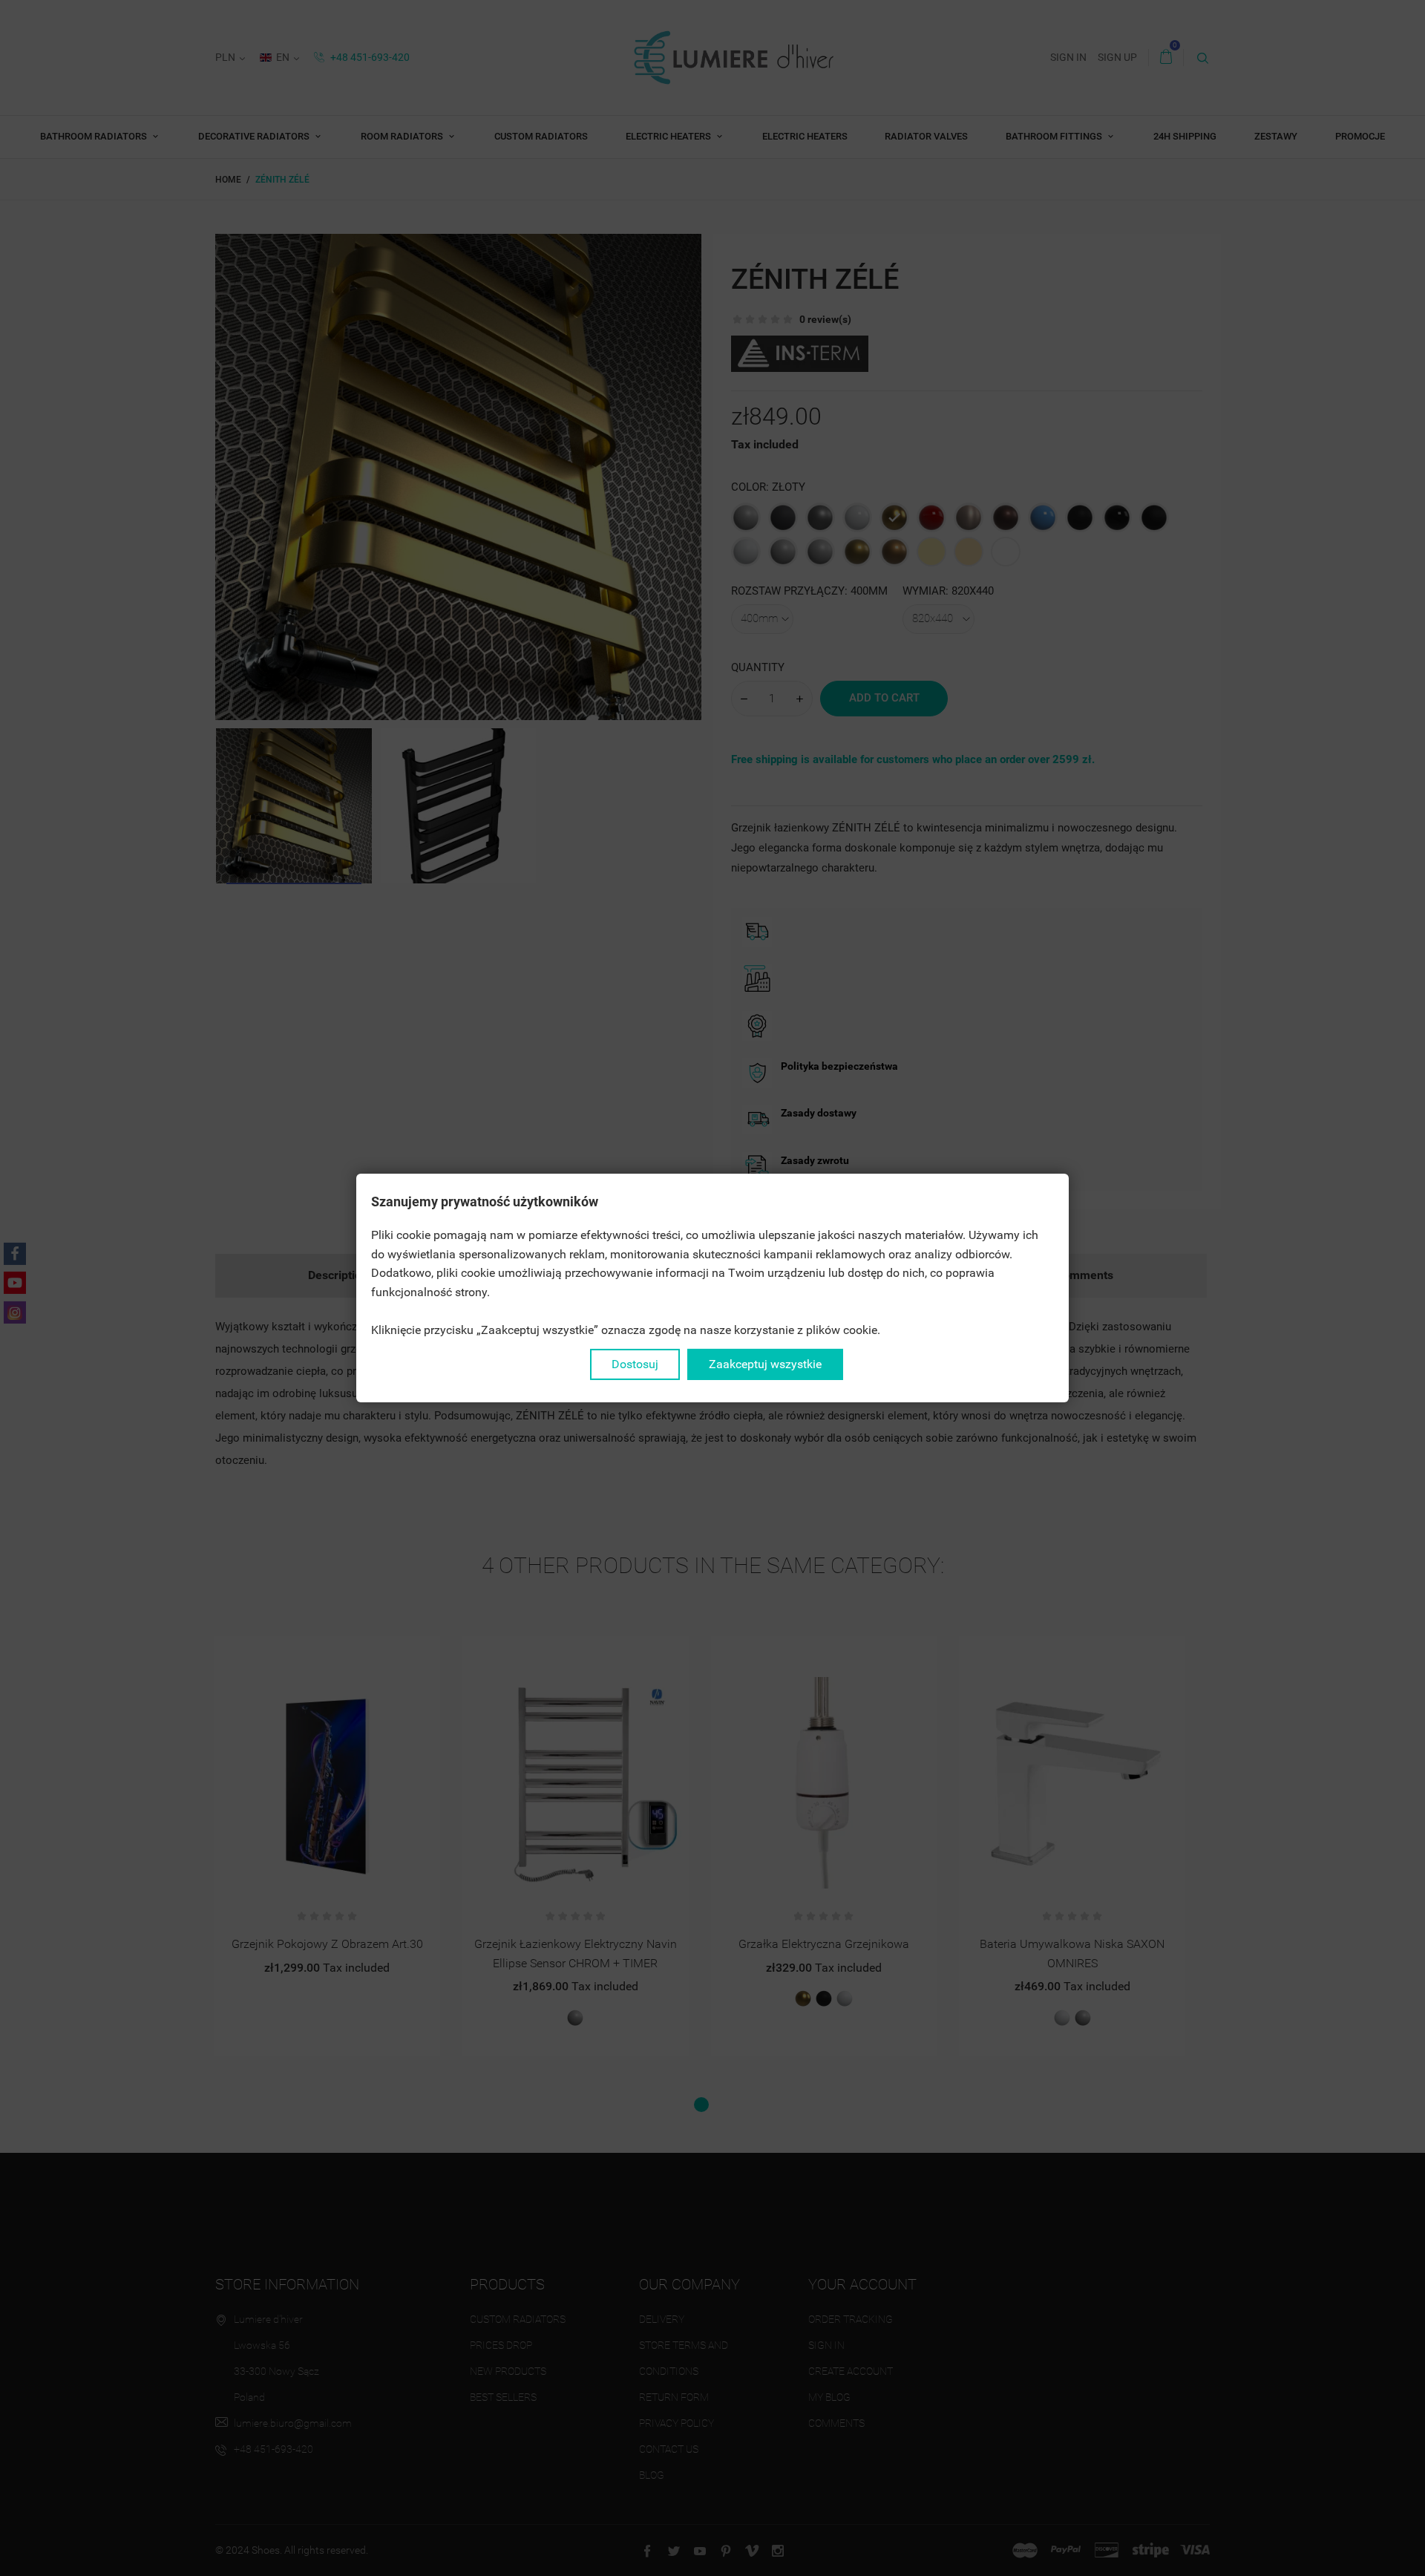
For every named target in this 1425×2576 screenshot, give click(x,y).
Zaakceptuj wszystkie (765, 1364)
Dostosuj (635, 1364)
